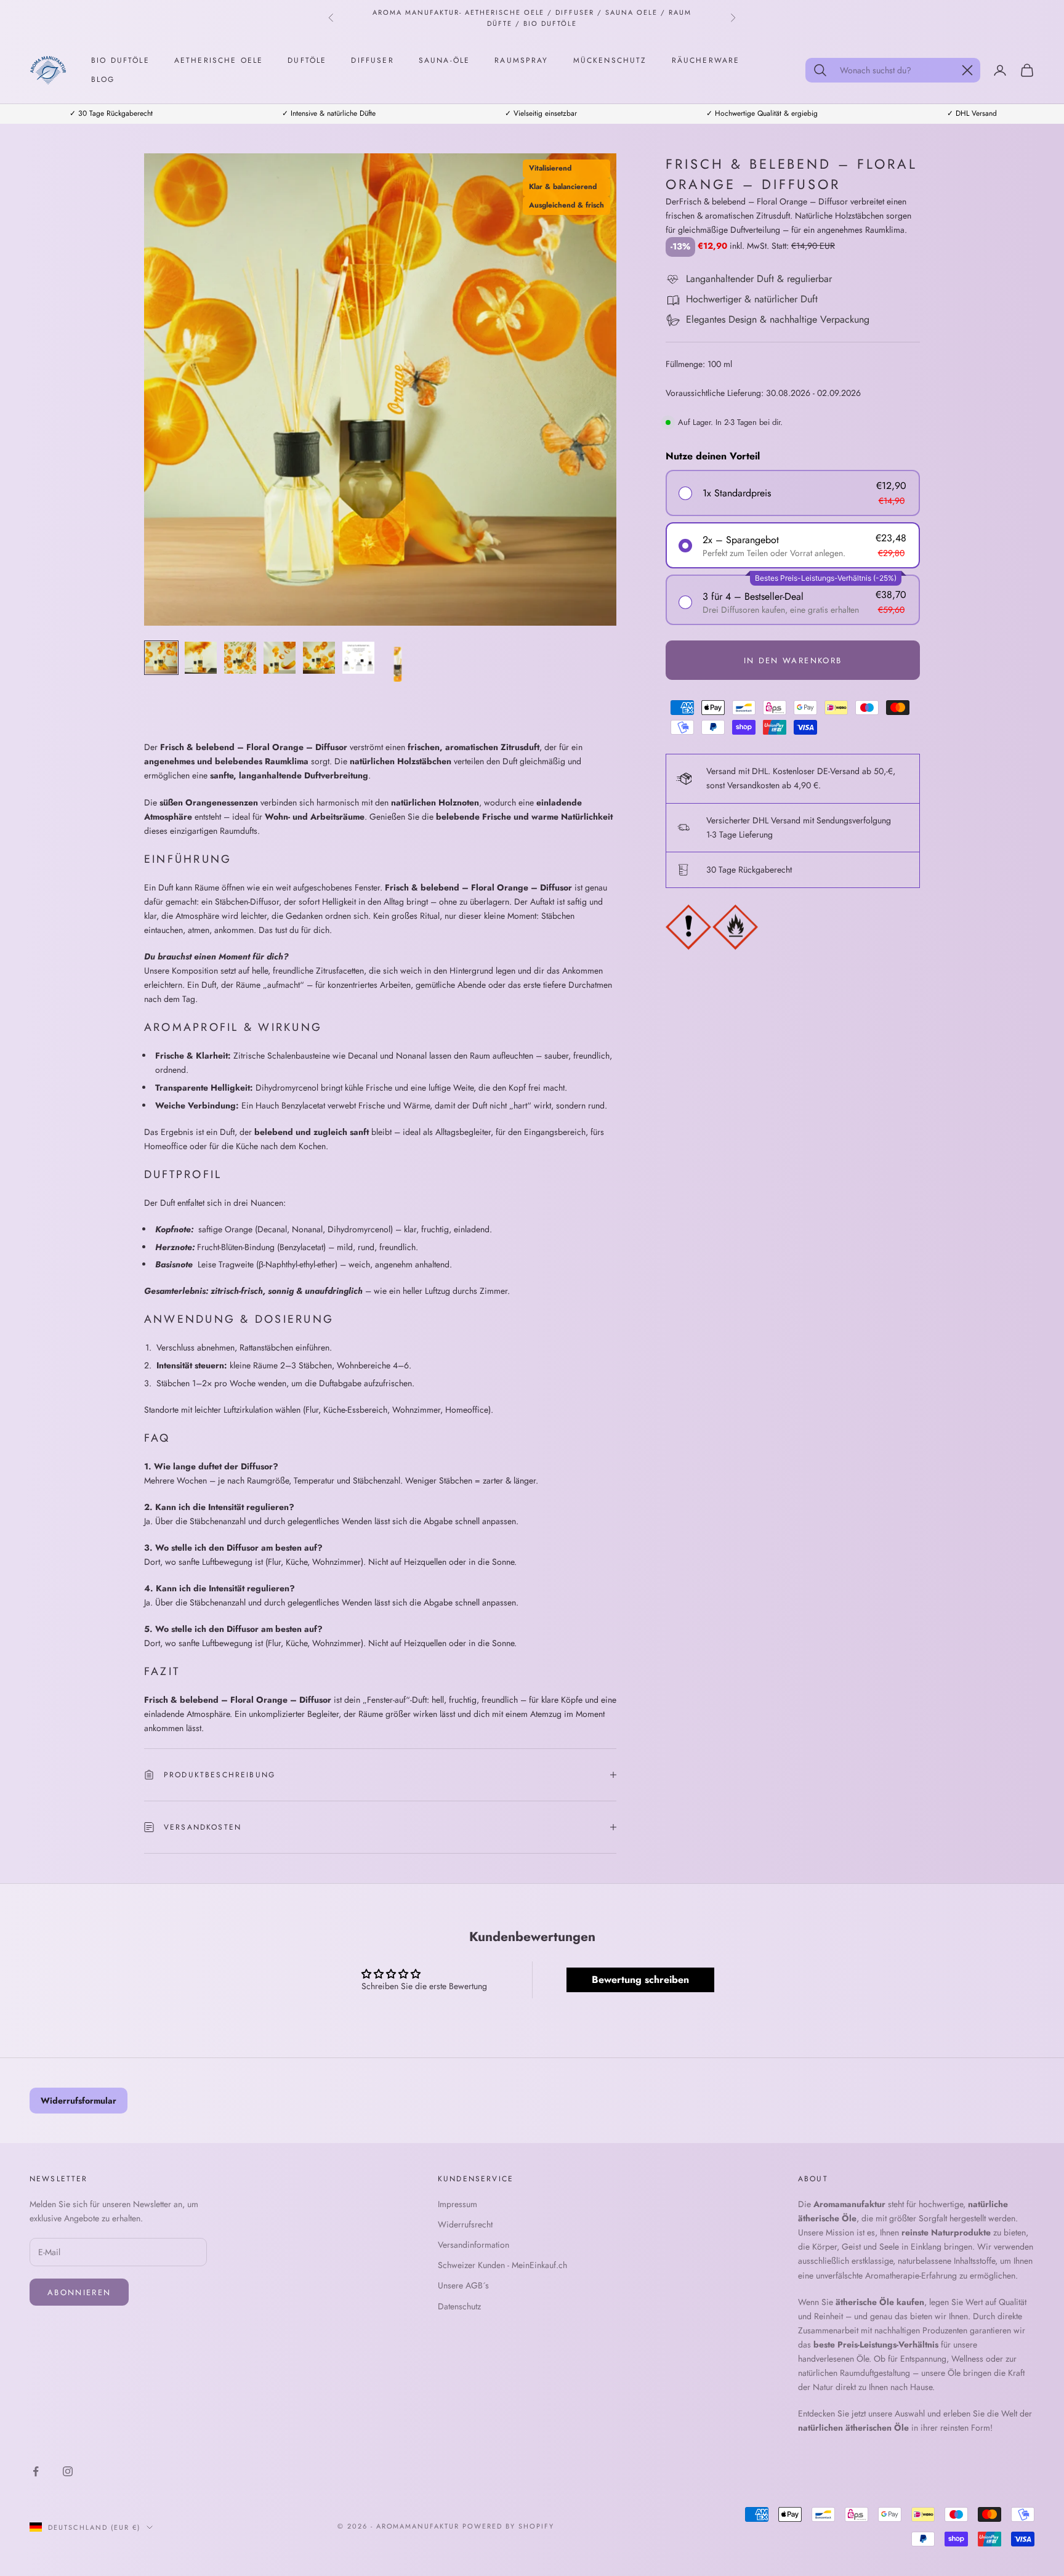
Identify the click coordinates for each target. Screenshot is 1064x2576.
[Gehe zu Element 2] (201, 658)
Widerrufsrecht (465, 2224)
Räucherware (706, 60)
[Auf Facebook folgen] (36, 2471)
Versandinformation (474, 2245)
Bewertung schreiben (640, 1980)
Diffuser (372, 60)
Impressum (457, 2204)
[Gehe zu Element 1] (161, 658)
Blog (103, 79)
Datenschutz (459, 2306)
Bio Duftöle (120, 60)
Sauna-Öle (444, 60)
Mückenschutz (610, 60)
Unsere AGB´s (463, 2285)
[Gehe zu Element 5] (319, 658)
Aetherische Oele (219, 60)
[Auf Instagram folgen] (68, 2471)
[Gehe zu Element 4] (280, 658)
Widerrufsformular (79, 2101)
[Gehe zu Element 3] (240, 658)
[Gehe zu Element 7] (398, 666)
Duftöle (307, 60)
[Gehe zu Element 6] (358, 658)
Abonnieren (79, 2292)
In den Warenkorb (793, 660)
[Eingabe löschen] (967, 70)
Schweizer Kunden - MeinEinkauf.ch (502, 2265)
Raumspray (521, 60)
